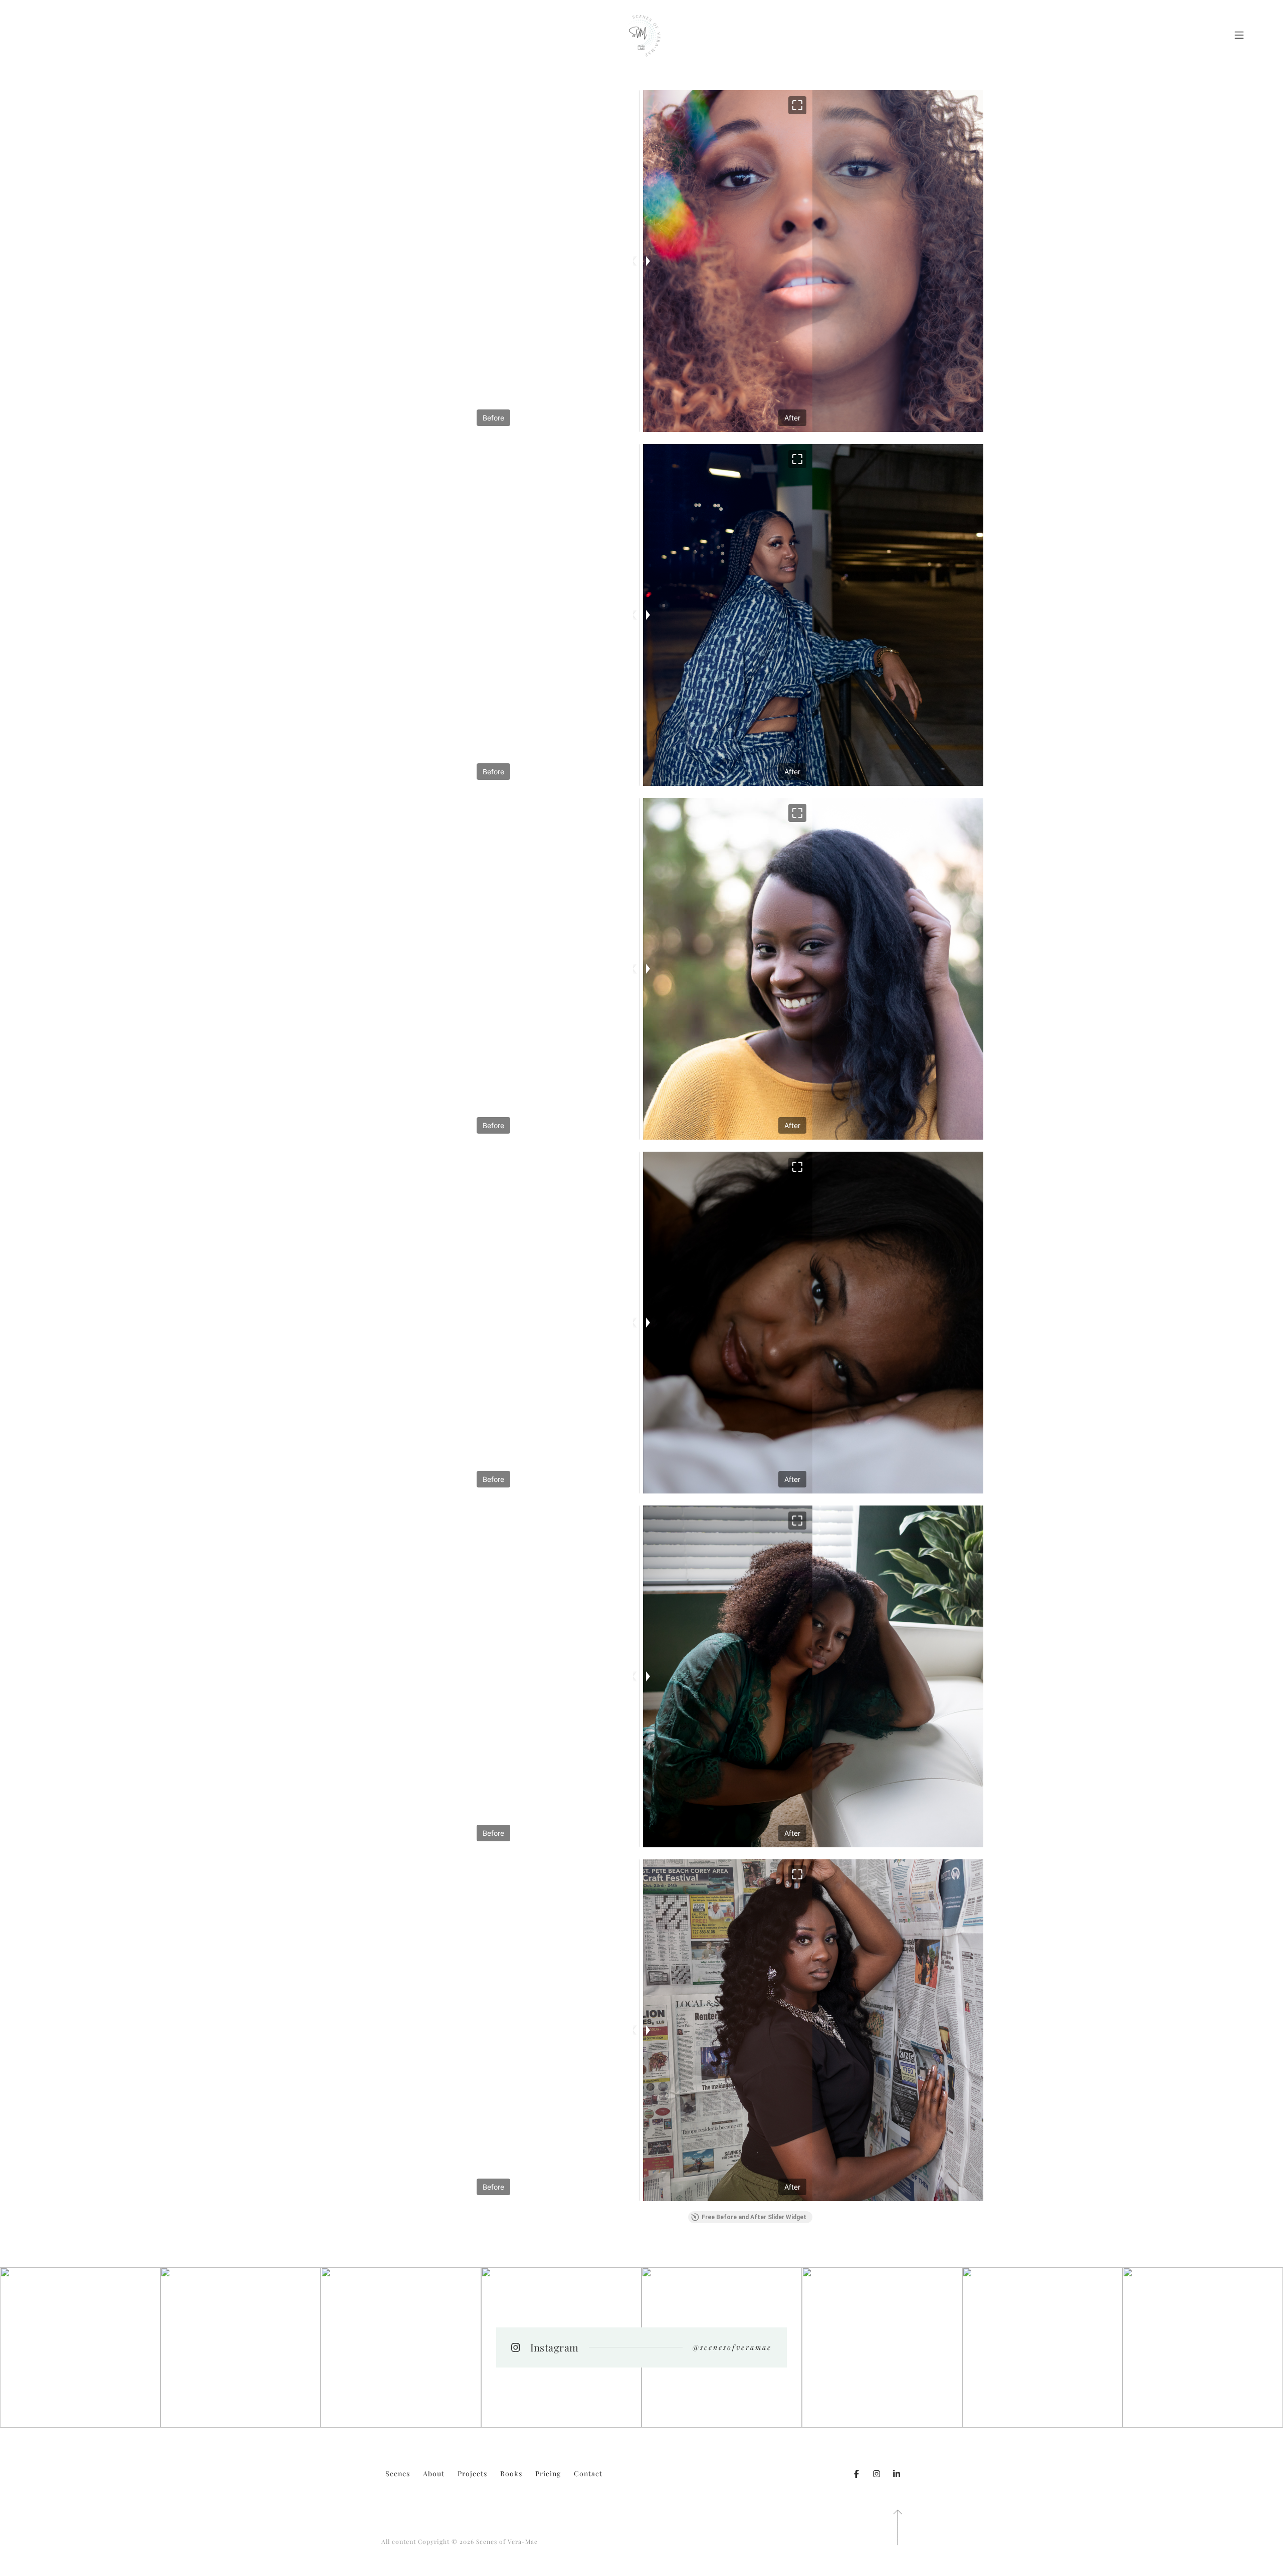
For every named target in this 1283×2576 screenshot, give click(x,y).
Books (511, 2474)
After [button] (792, 418)
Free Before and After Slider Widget (754, 2217)
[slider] (641, 261)
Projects (472, 2474)
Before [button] (493, 418)
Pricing (548, 2474)
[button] (797, 105)
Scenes (398, 2474)
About (434, 2474)
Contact (588, 2474)
